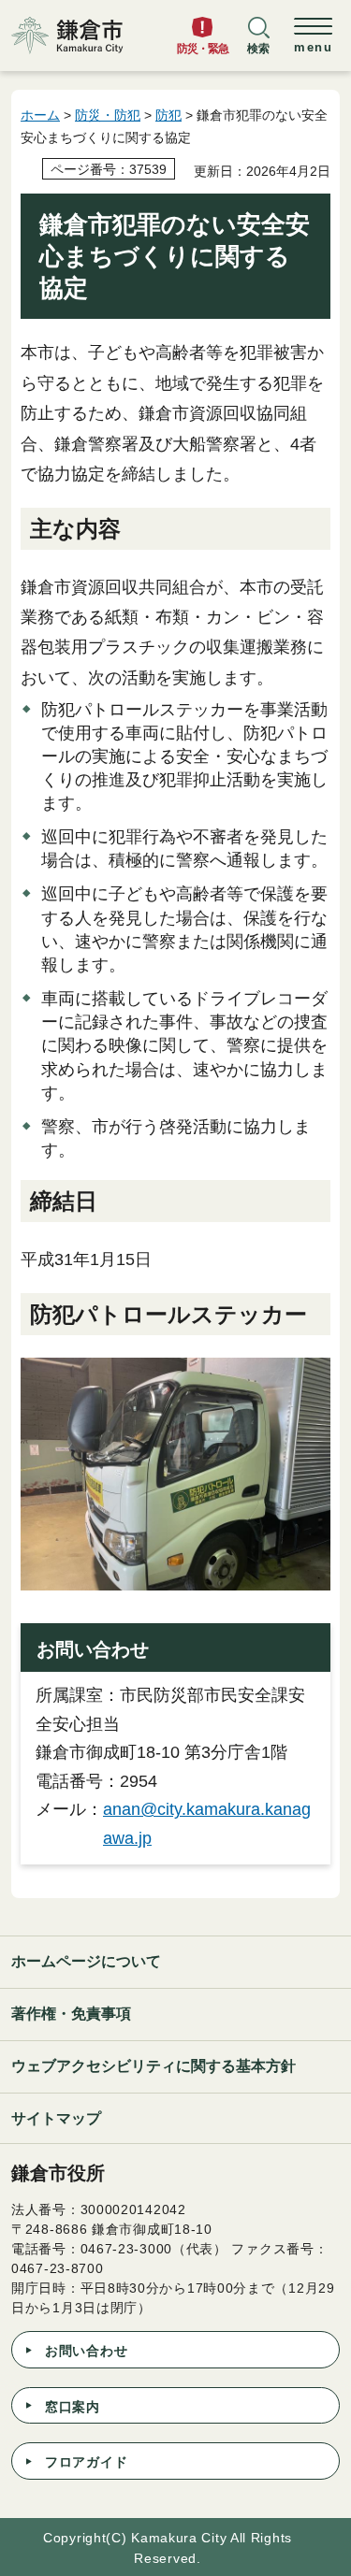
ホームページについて (86, 1961)
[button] (258, 44)
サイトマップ (56, 2118)
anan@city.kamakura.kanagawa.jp (207, 1824)
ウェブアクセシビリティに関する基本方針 (154, 2066)
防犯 (168, 115)
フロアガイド (86, 2462)
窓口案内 (73, 2407)
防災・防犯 (108, 115)
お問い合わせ (86, 2351)
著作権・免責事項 (71, 2014)
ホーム (40, 115)
